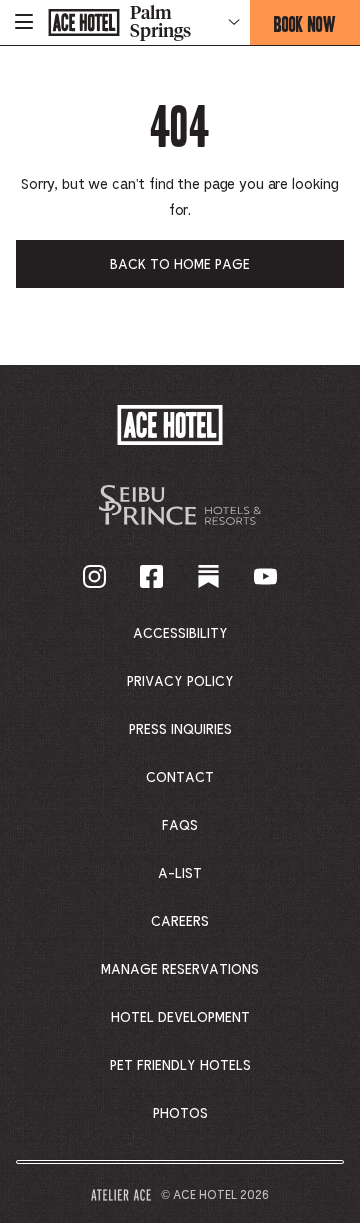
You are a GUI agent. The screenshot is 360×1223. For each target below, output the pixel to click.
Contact (180, 778)
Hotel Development (180, 1018)
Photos (180, 1114)
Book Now (317, 28)
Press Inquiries (180, 730)
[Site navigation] (24, 22)
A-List (180, 874)
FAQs (180, 826)
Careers (180, 922)
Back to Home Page (180, 265)
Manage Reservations (180, 970)
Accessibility (180, 634)
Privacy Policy (180, 682)
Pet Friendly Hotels (180, 1066)
